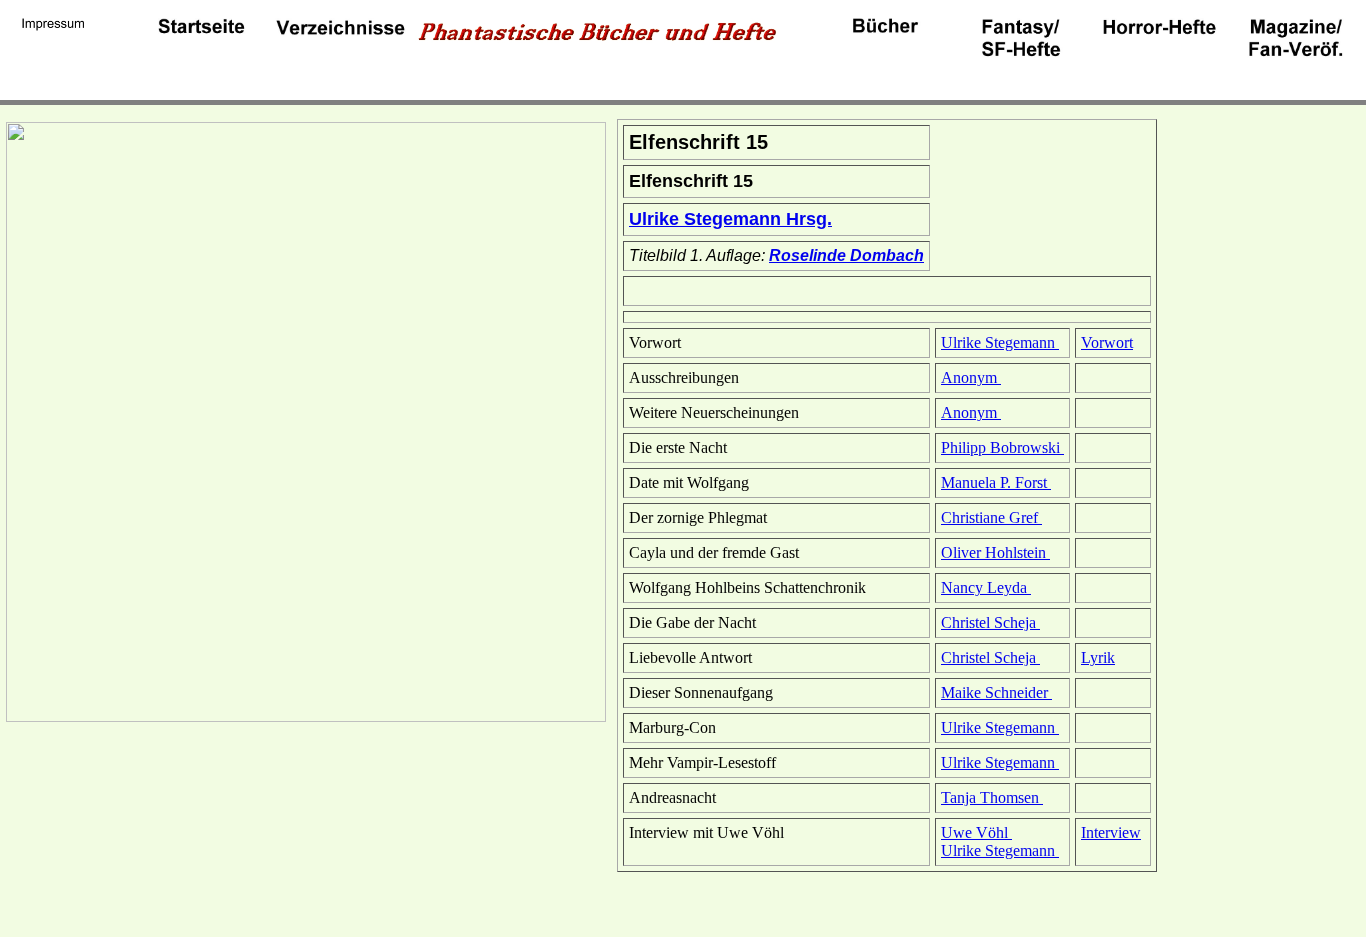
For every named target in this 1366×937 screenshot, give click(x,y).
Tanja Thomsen (992, 797)
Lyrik (1098, 657)
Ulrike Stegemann (1000, 342)
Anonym (971, 377)
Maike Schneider (996, 692)
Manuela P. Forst (996, 482)
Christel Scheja (990, 622)
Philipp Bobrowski (1002, 447)
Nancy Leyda (986, 587)
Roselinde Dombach (846, 255)
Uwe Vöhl (976, 832)
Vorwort (1107, 342)
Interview (1111, 832)
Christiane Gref (991, 517)
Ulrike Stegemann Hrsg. (730, 219)
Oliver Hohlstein (995, 552)
